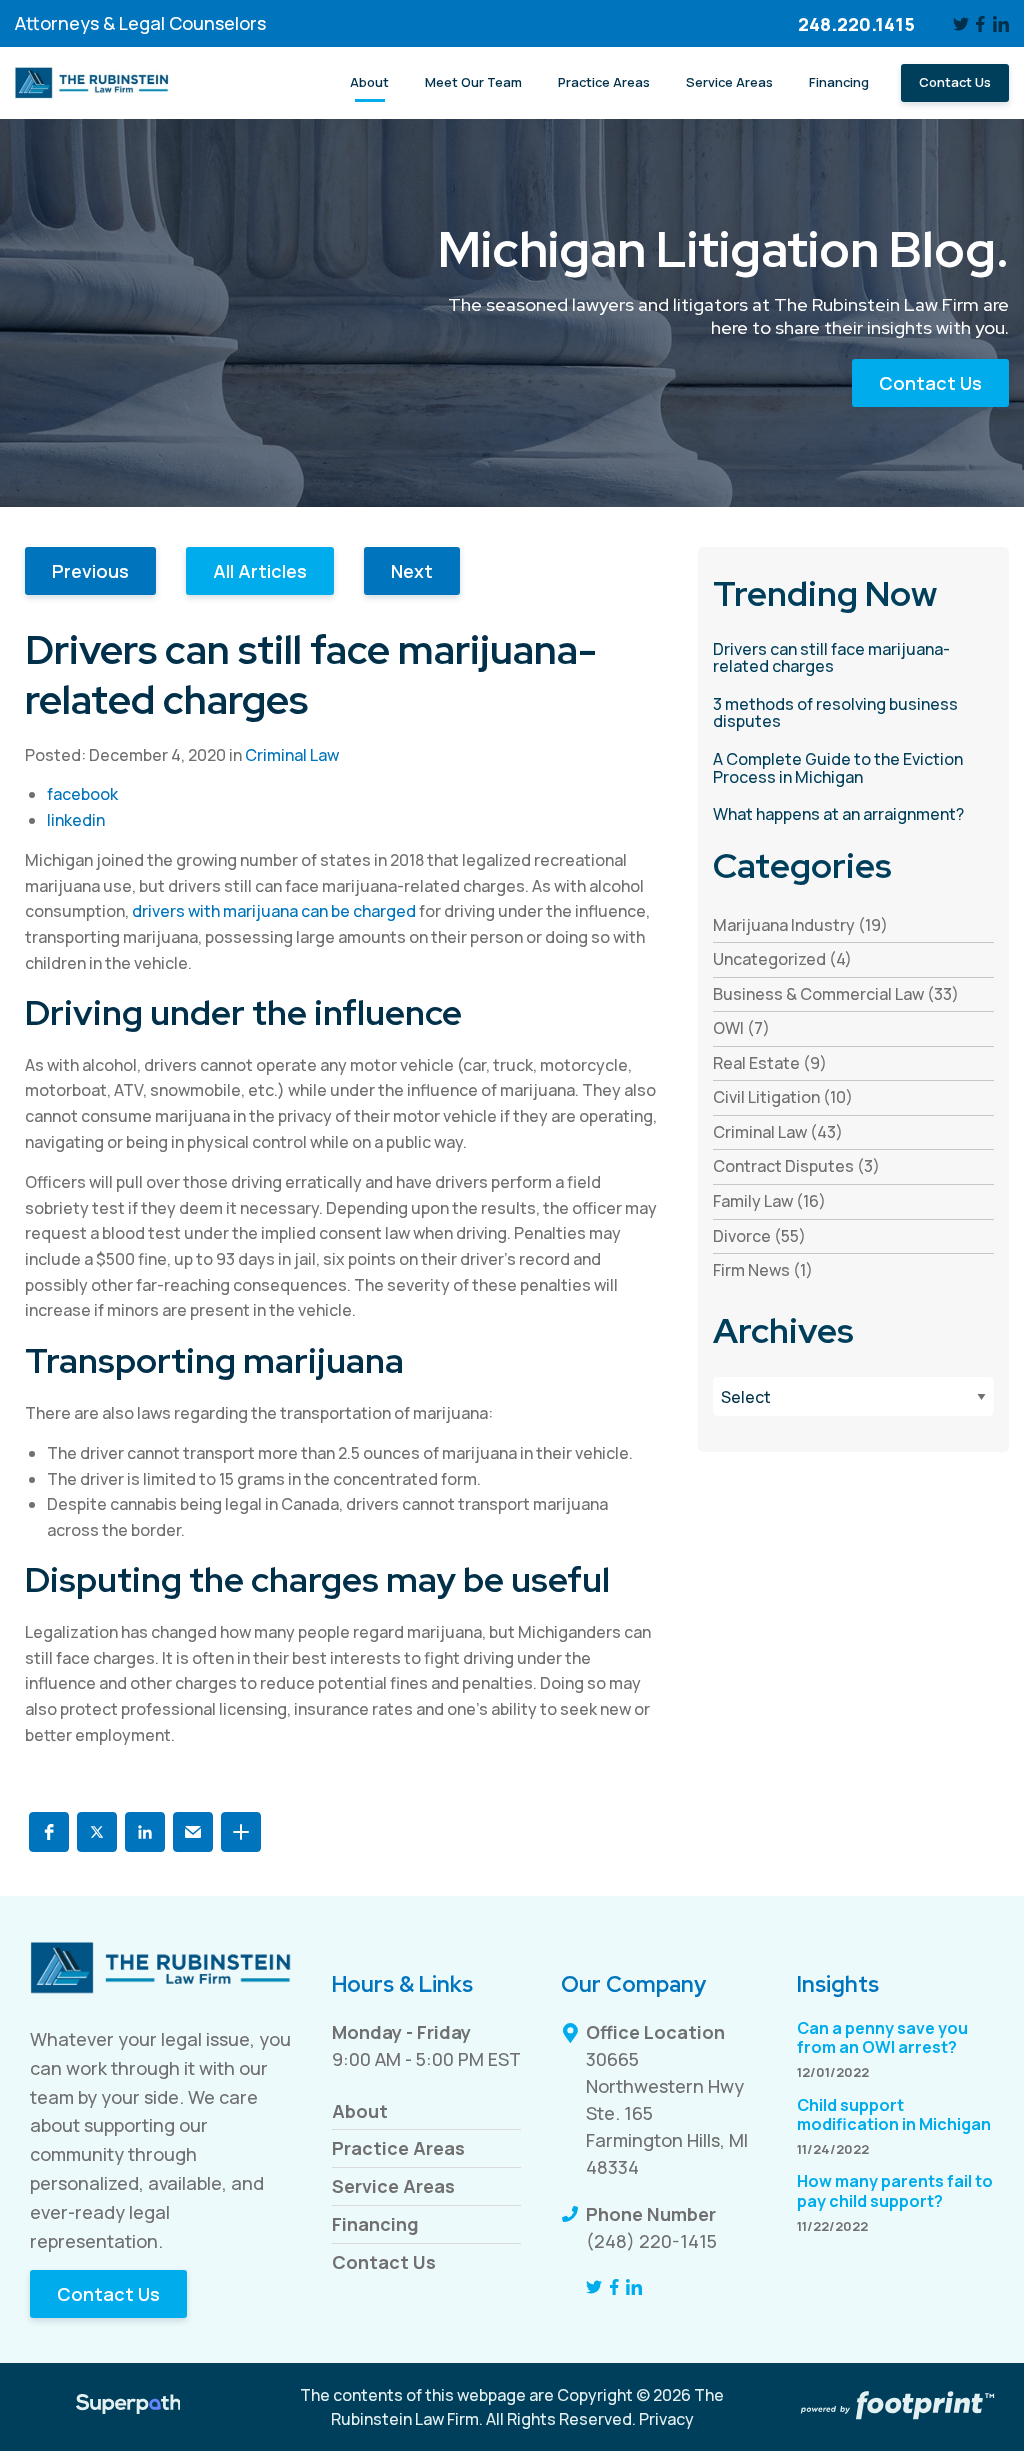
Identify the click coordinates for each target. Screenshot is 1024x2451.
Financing (375, 2224)
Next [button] (412, 571)
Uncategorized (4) (782, 959)
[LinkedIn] (1001, 24)
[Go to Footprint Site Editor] (896, 2407)
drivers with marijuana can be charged (274, 911)
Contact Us (930, 383)
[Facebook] (981, 24)
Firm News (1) (763, 1270)
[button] (49, 1832)
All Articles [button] (260, 571)
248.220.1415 (856, 24)
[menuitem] (369, 83)
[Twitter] (961, 24)
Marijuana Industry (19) (800, 925)
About (360, 2111)
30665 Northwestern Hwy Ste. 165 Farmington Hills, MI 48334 (667, 2113)
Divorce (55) (759, 1236)
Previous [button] (90, 571)
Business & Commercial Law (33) (836, 994)
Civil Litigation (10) (783, 1097)
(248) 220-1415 (651, 2241)
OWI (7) (741, 1028)
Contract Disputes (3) (796, 1166)
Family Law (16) (769, 1201)
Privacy (666, 2419)
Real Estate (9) (770, 1063)
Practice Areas (398, 2148)
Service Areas (393, 2186)
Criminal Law (292, 755)
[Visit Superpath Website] (128, 2407)
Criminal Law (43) (778, 1132)
